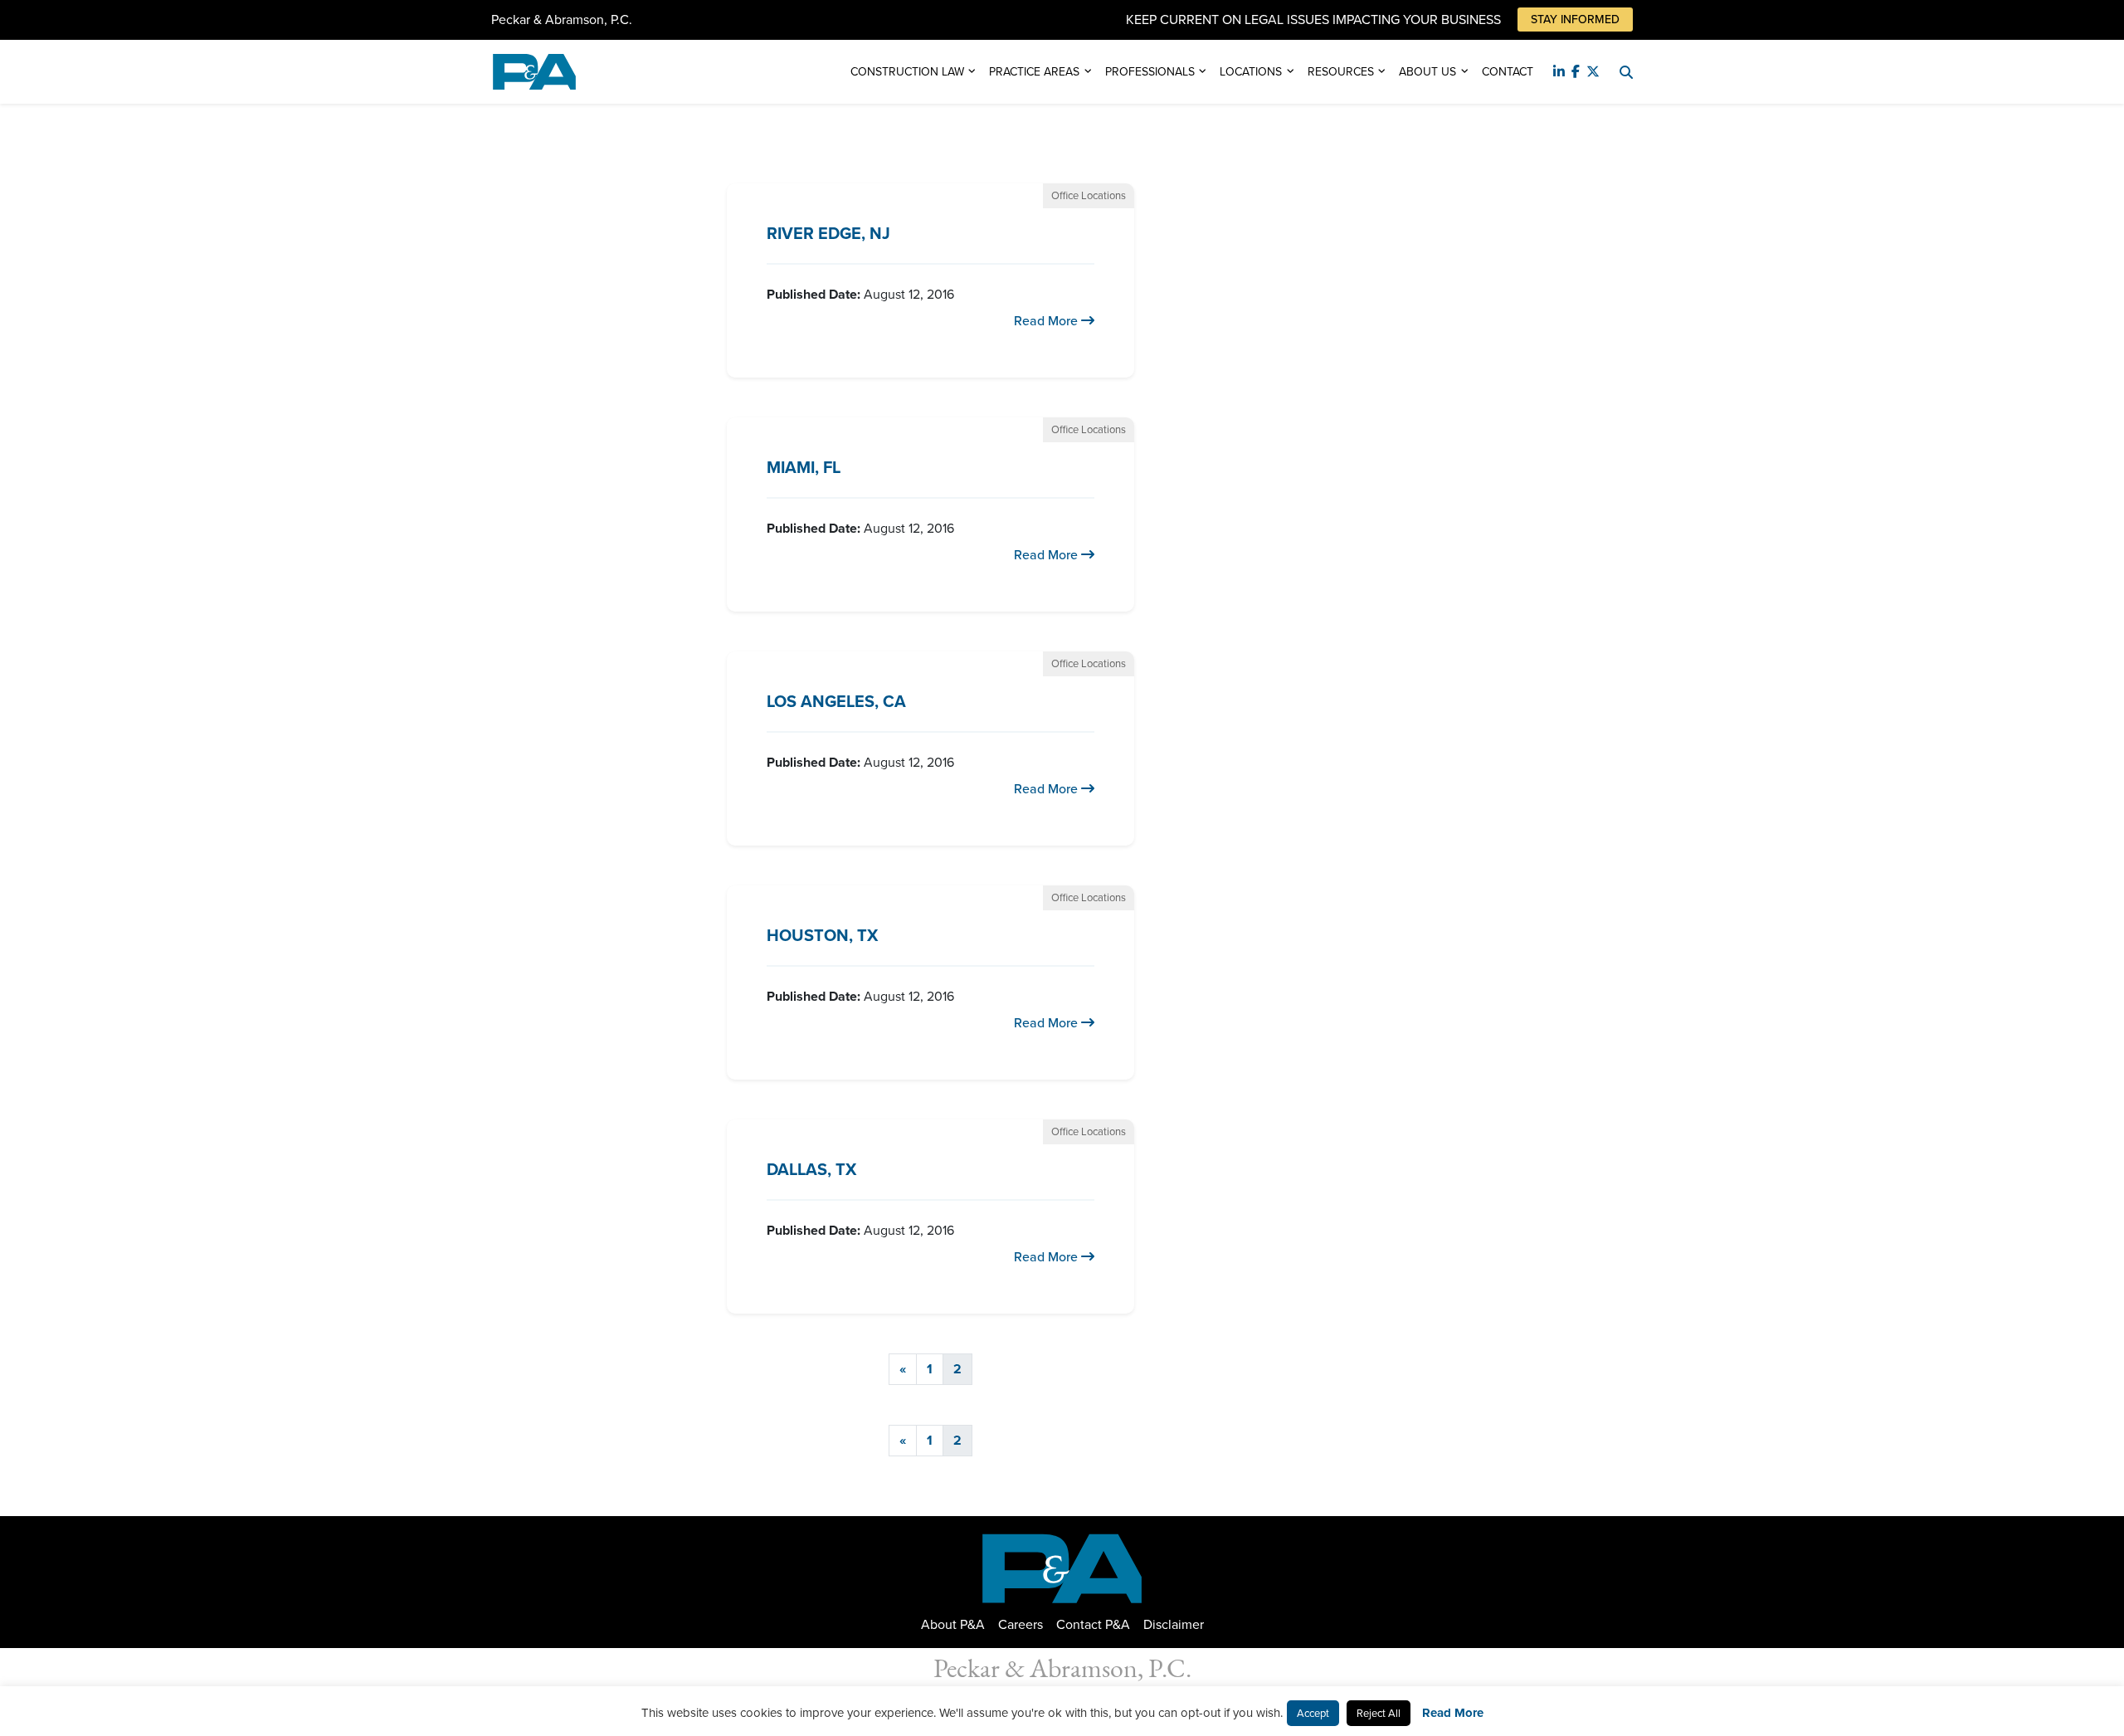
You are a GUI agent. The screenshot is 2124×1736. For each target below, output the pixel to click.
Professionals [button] (1150, 72)
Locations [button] (1251, 72)
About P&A (953, 1624)
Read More (1047, 321)
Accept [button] (1313, 1713)
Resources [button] (1341, 72)
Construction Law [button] (907, 72)
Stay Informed (1575, 20)
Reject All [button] (1379, 1713)
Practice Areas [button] (1034, 72)
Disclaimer (1174, 1624)
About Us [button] (1427, 72)
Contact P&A (1093, 1624)
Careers (1021, 1624)
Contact (1508, 72)
